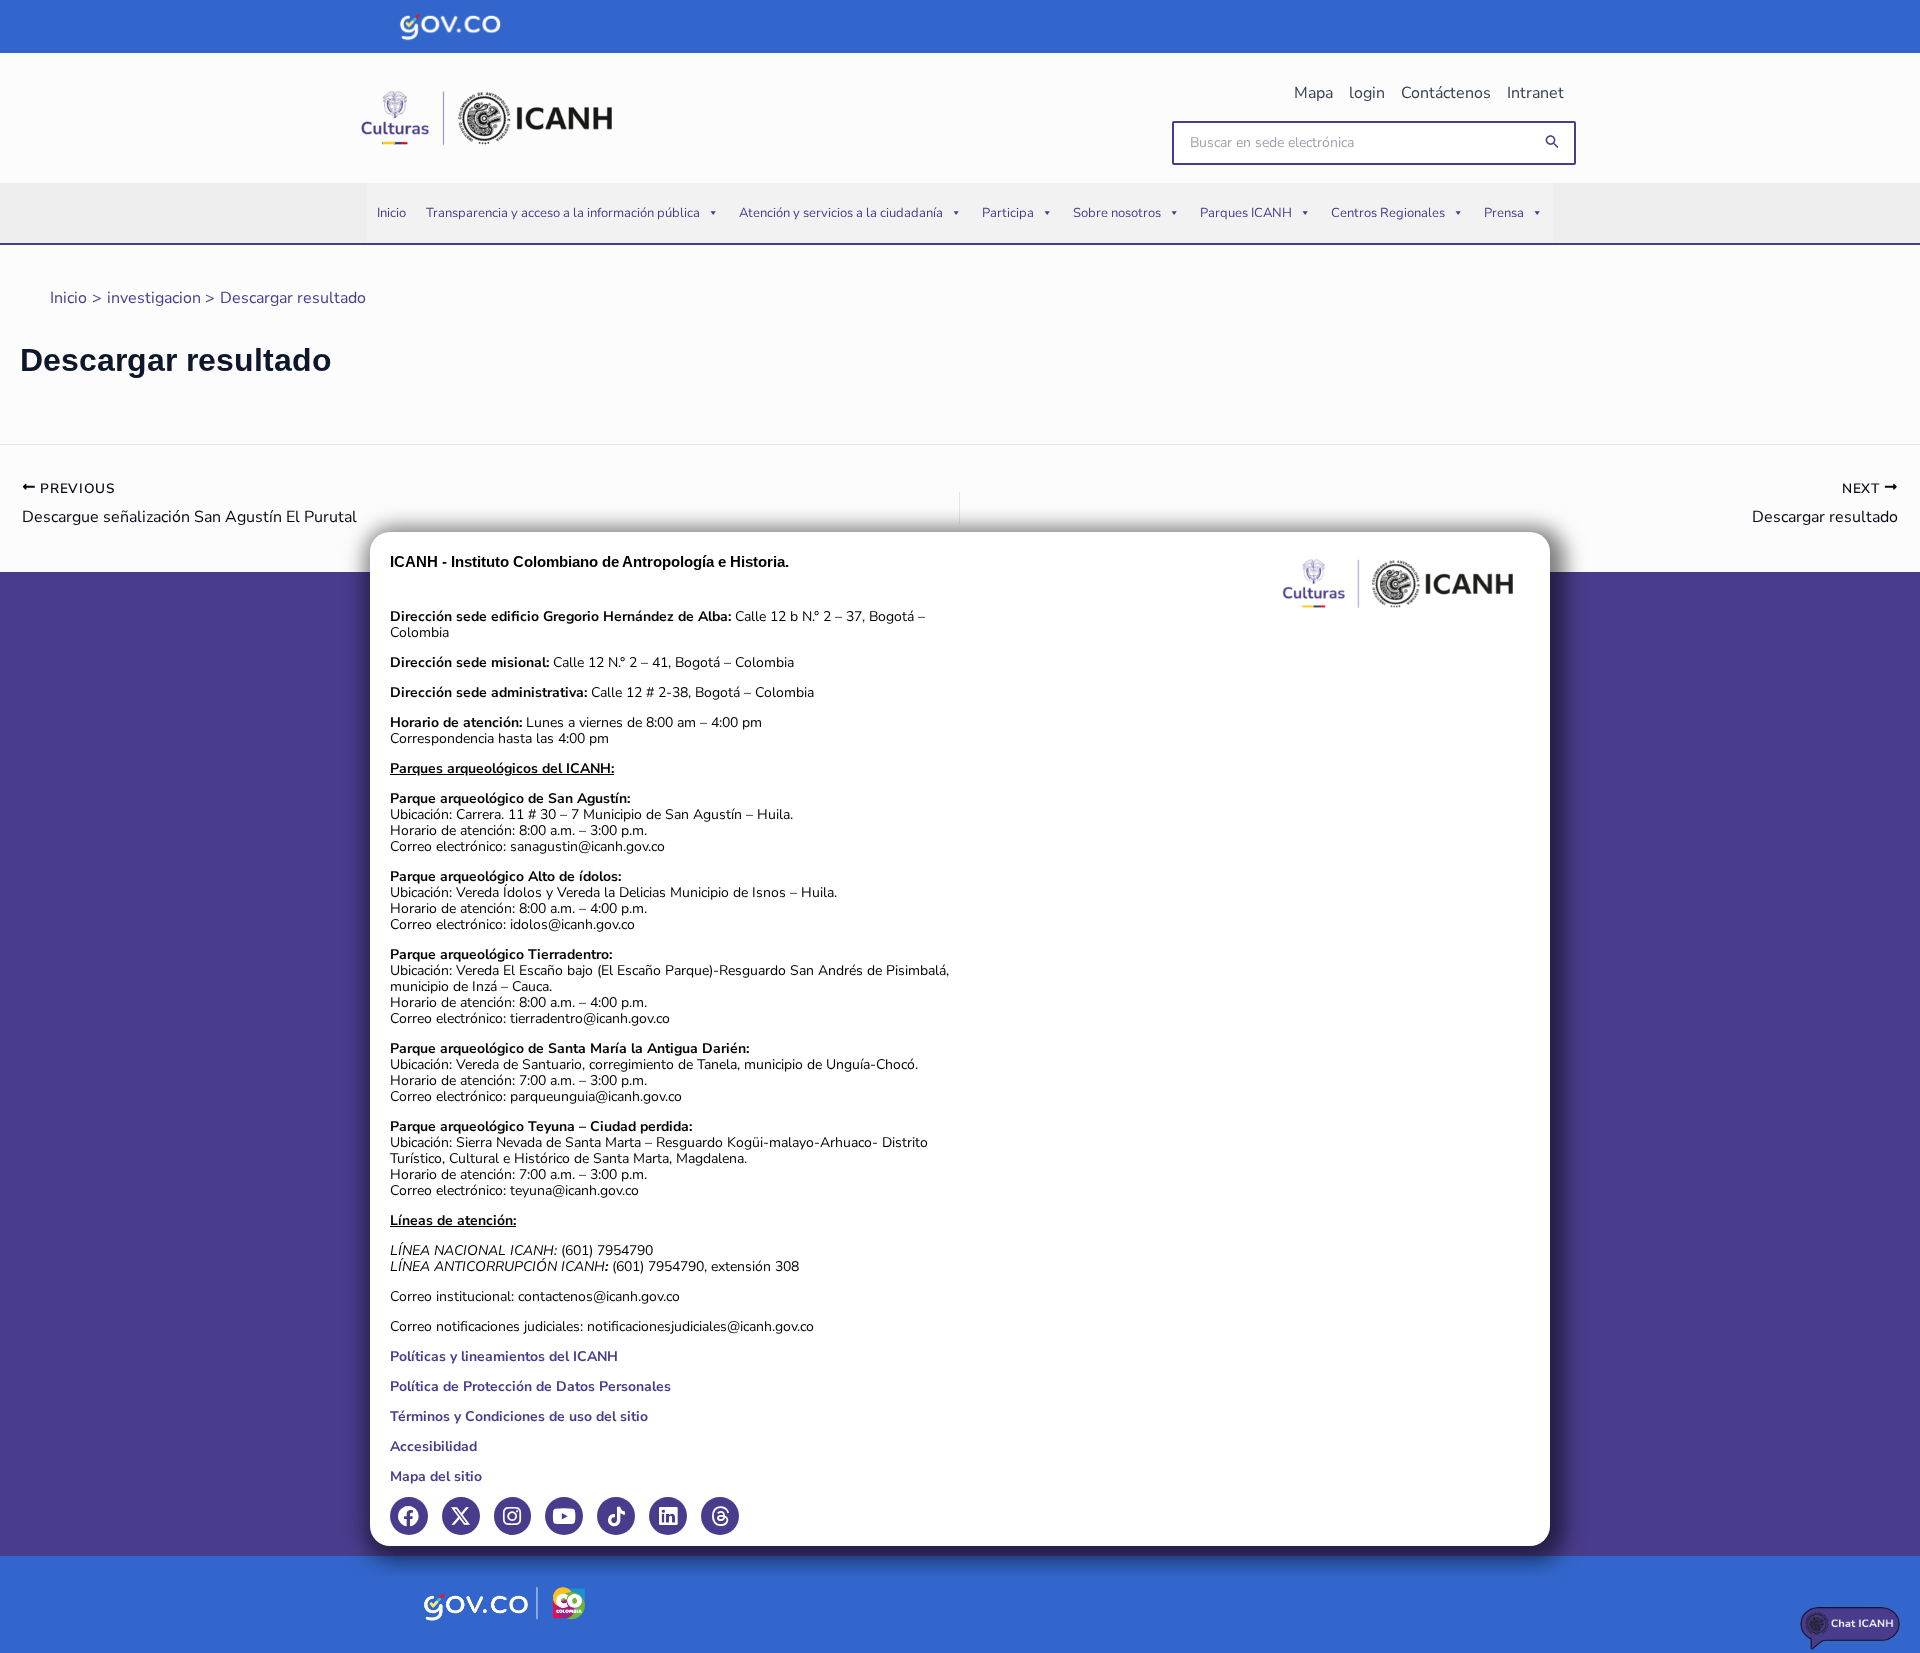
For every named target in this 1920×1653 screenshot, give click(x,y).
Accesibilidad (433, 1446)
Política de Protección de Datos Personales (530, 1386)
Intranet (1535, 93)
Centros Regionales (1388, 213)
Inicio (391, 213)
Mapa (1313, 93)
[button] (1553, 142)
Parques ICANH (1246, 213)
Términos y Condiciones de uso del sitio (519, 1416)
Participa (1008, 213)
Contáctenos (1446, 93)
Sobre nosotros (1117, 213)
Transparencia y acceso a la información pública (563, 213)
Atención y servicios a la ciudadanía (841, 213)
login (1367, 93)
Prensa (1504, 213)
